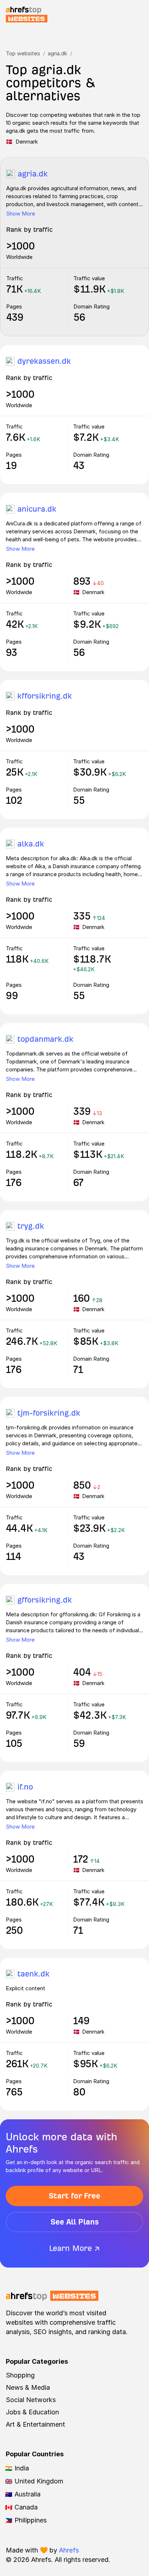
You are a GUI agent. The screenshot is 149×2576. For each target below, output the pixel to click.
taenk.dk (33, 1974)
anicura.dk (37, 509)
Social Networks (31, 2400)
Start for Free (74, 2196)
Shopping (20, 2375)
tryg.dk (31, 1226)
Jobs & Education (32, 2412)
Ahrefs (69, 2550)
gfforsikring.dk (45, 1600)
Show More (21, 214)
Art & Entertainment (35, 2424)
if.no (25, 1787)
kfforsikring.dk (45, 696)
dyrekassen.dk (44, 361)
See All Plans (75, 2222)
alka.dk (31, 844)
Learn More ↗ (74, 2248)
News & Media (28, 2387)
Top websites (23, 53)
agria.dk (58, 53)
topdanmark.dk (45, 1039)
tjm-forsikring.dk (49, 1413)
